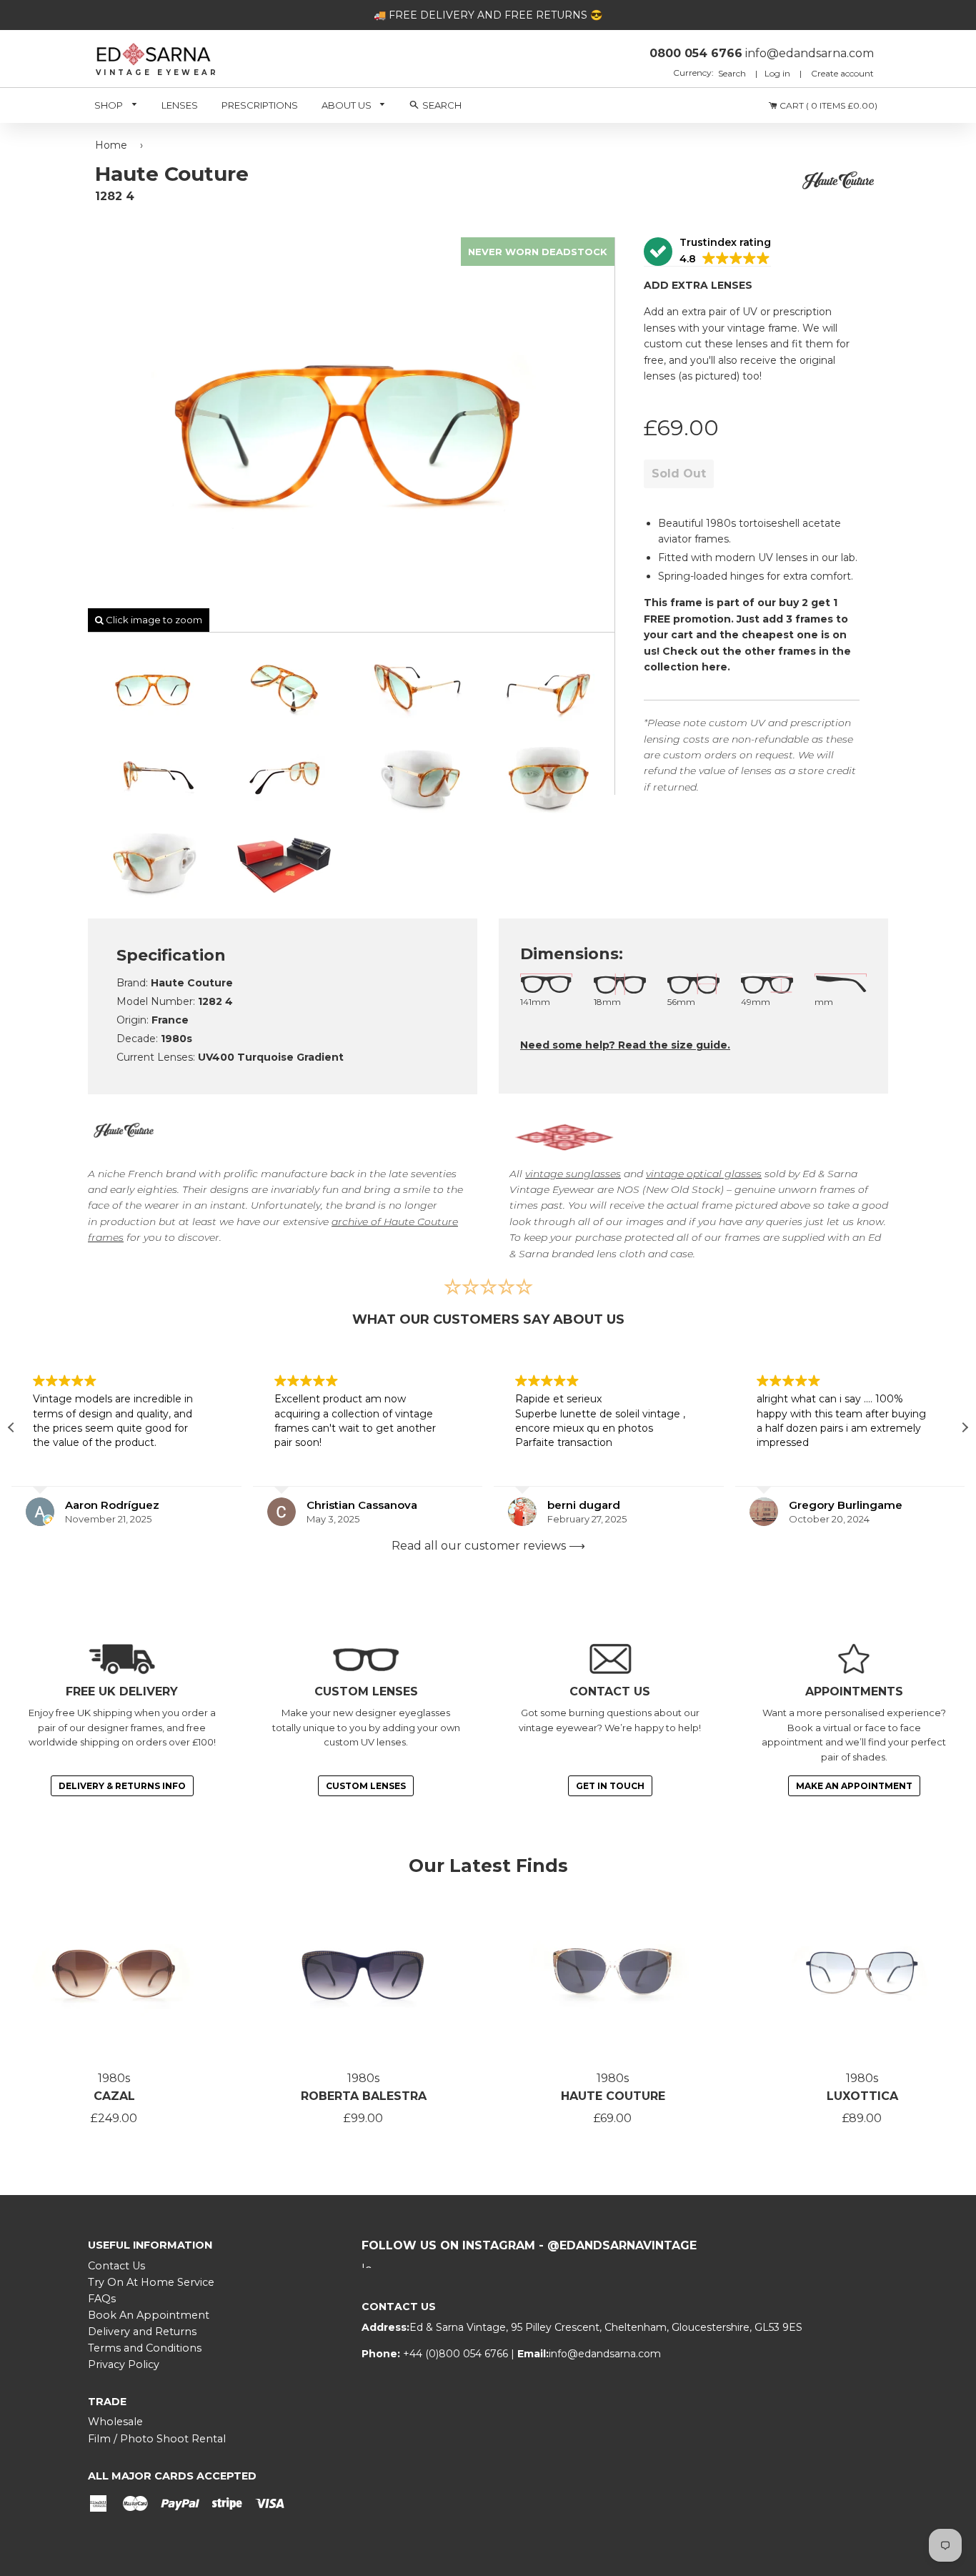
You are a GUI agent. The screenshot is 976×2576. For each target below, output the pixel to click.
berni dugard (516, 1505)
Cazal (114, 2096)
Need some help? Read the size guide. (625, 1045)
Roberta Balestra (364, 2096)
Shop (110, 105)
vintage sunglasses (573, 1174)
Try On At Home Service (151, 2282)
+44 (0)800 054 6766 (457, 2354)
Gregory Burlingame (778, 1505)
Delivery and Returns (142, 2332)
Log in (777, 73)
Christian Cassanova (294, 1505)
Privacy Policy (124, 2364)
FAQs (102, 2299)
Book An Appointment (149, 2315)
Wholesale (115, 2422)
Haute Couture (613, 2096)
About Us (348, 105)
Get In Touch (610, 1786)
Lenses (180, 105)
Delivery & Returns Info (122, 1786)
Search (733, 73)
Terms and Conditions (145, 2348)
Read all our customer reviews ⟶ (488, 1546)
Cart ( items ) (827, 105)
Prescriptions (260, 105)
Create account (842, 73)
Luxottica (862, 2096)
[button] (707, 252)
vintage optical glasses (704, 1174)
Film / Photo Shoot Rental (157, 2439)
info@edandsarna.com (605, 2354)
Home (111, 145)
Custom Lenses (366, 1786)
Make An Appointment (854, 1786)
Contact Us (116, 2266)
